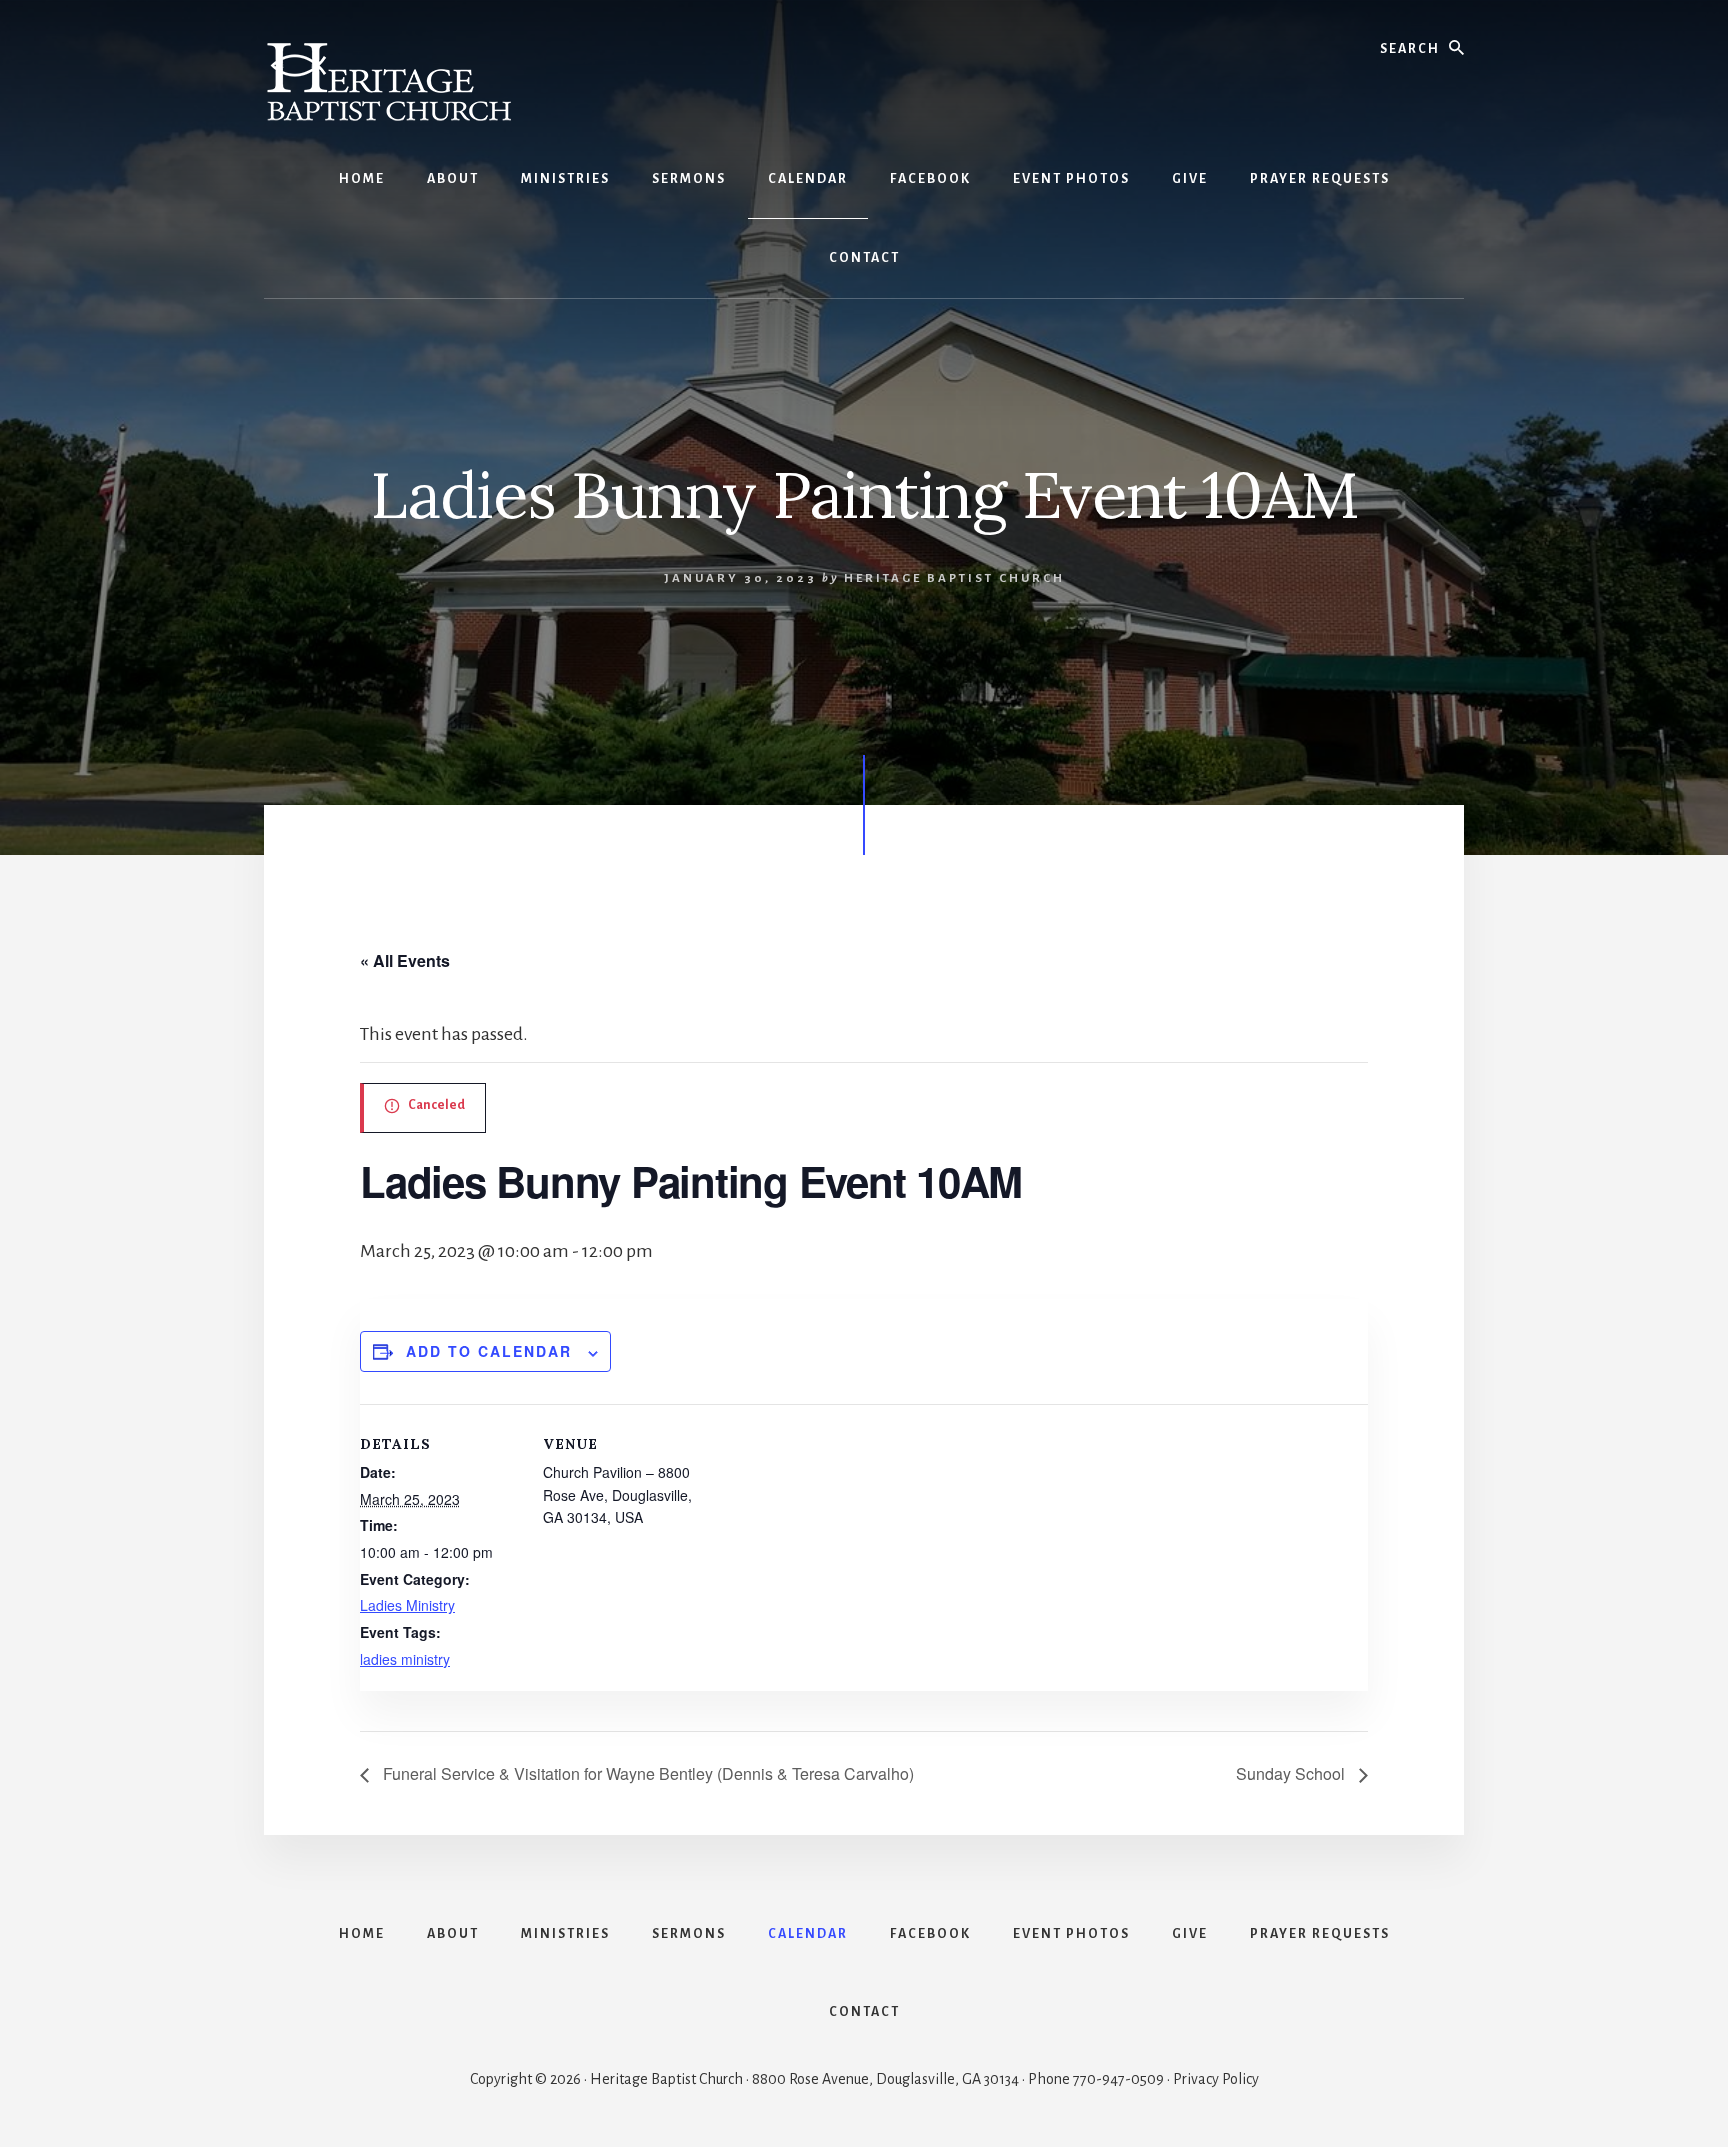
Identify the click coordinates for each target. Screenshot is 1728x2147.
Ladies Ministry (407, 1605)
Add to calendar (489, 1351)
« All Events (405, 960)
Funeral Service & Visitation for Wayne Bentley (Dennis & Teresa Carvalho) (646, 1773)
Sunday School (1292, 1773)
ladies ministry (405, 1659)
